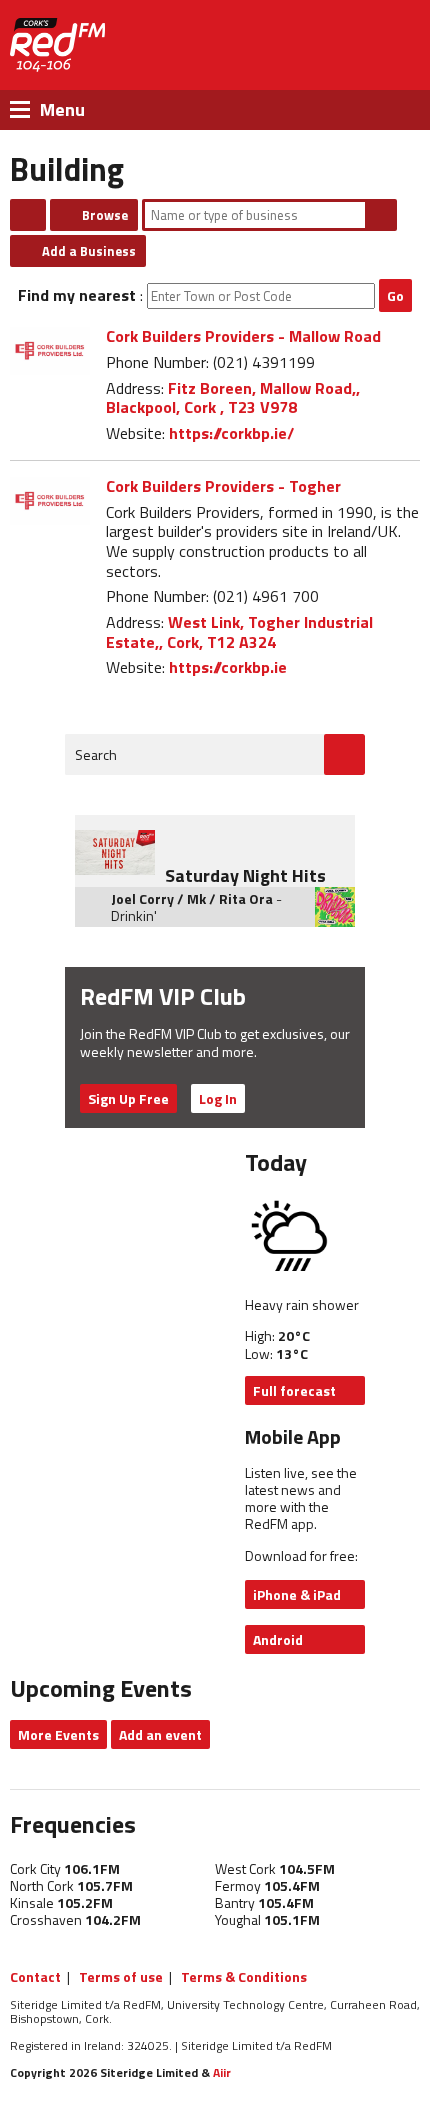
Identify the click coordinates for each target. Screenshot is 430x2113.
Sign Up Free (128, 1098)
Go (395, 295)
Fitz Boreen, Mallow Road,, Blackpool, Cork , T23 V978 (233, 398)
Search (381, 215)
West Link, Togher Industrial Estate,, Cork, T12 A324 (239, 632)
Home (28, 215)
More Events (58, 1734)
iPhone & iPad (297, 1594)
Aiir (222, 2072)
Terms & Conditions (244, 1976)
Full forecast (294, 1390)
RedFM (57, 45)
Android (278, 1639)
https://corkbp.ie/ (231, 433)
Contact (35, 1976)
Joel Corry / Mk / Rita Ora (192, 898)
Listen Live (324, 45)
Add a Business (89, 251)
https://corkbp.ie (228, 667)
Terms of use (121, 1976)
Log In (218, 1098)
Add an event (160, 1734)
